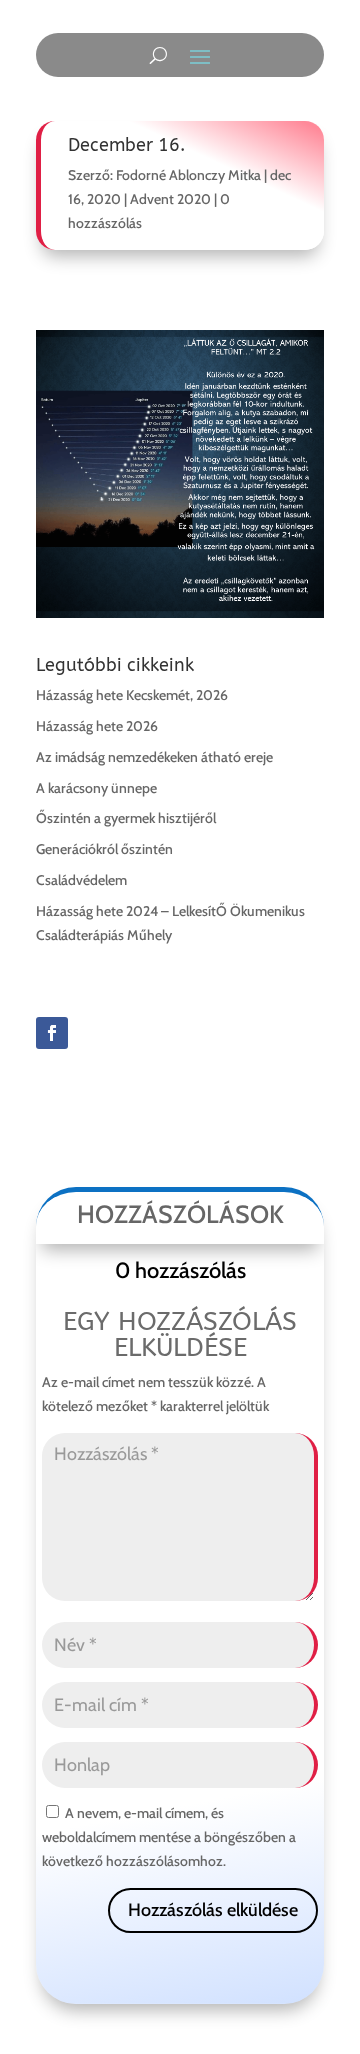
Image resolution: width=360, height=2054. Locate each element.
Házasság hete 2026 (97, 726)
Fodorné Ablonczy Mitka (188, 175)
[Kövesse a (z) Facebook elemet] (52, 1033)
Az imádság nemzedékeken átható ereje (154, 757)
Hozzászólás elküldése (213, 1910)
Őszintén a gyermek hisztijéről (126, 818)
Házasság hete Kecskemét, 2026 (132, 695)
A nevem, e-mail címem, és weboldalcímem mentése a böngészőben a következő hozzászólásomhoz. (169, 1837)
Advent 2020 (170, 199)
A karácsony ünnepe (96, 788)
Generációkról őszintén (104, 849)
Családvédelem (81, 880)
